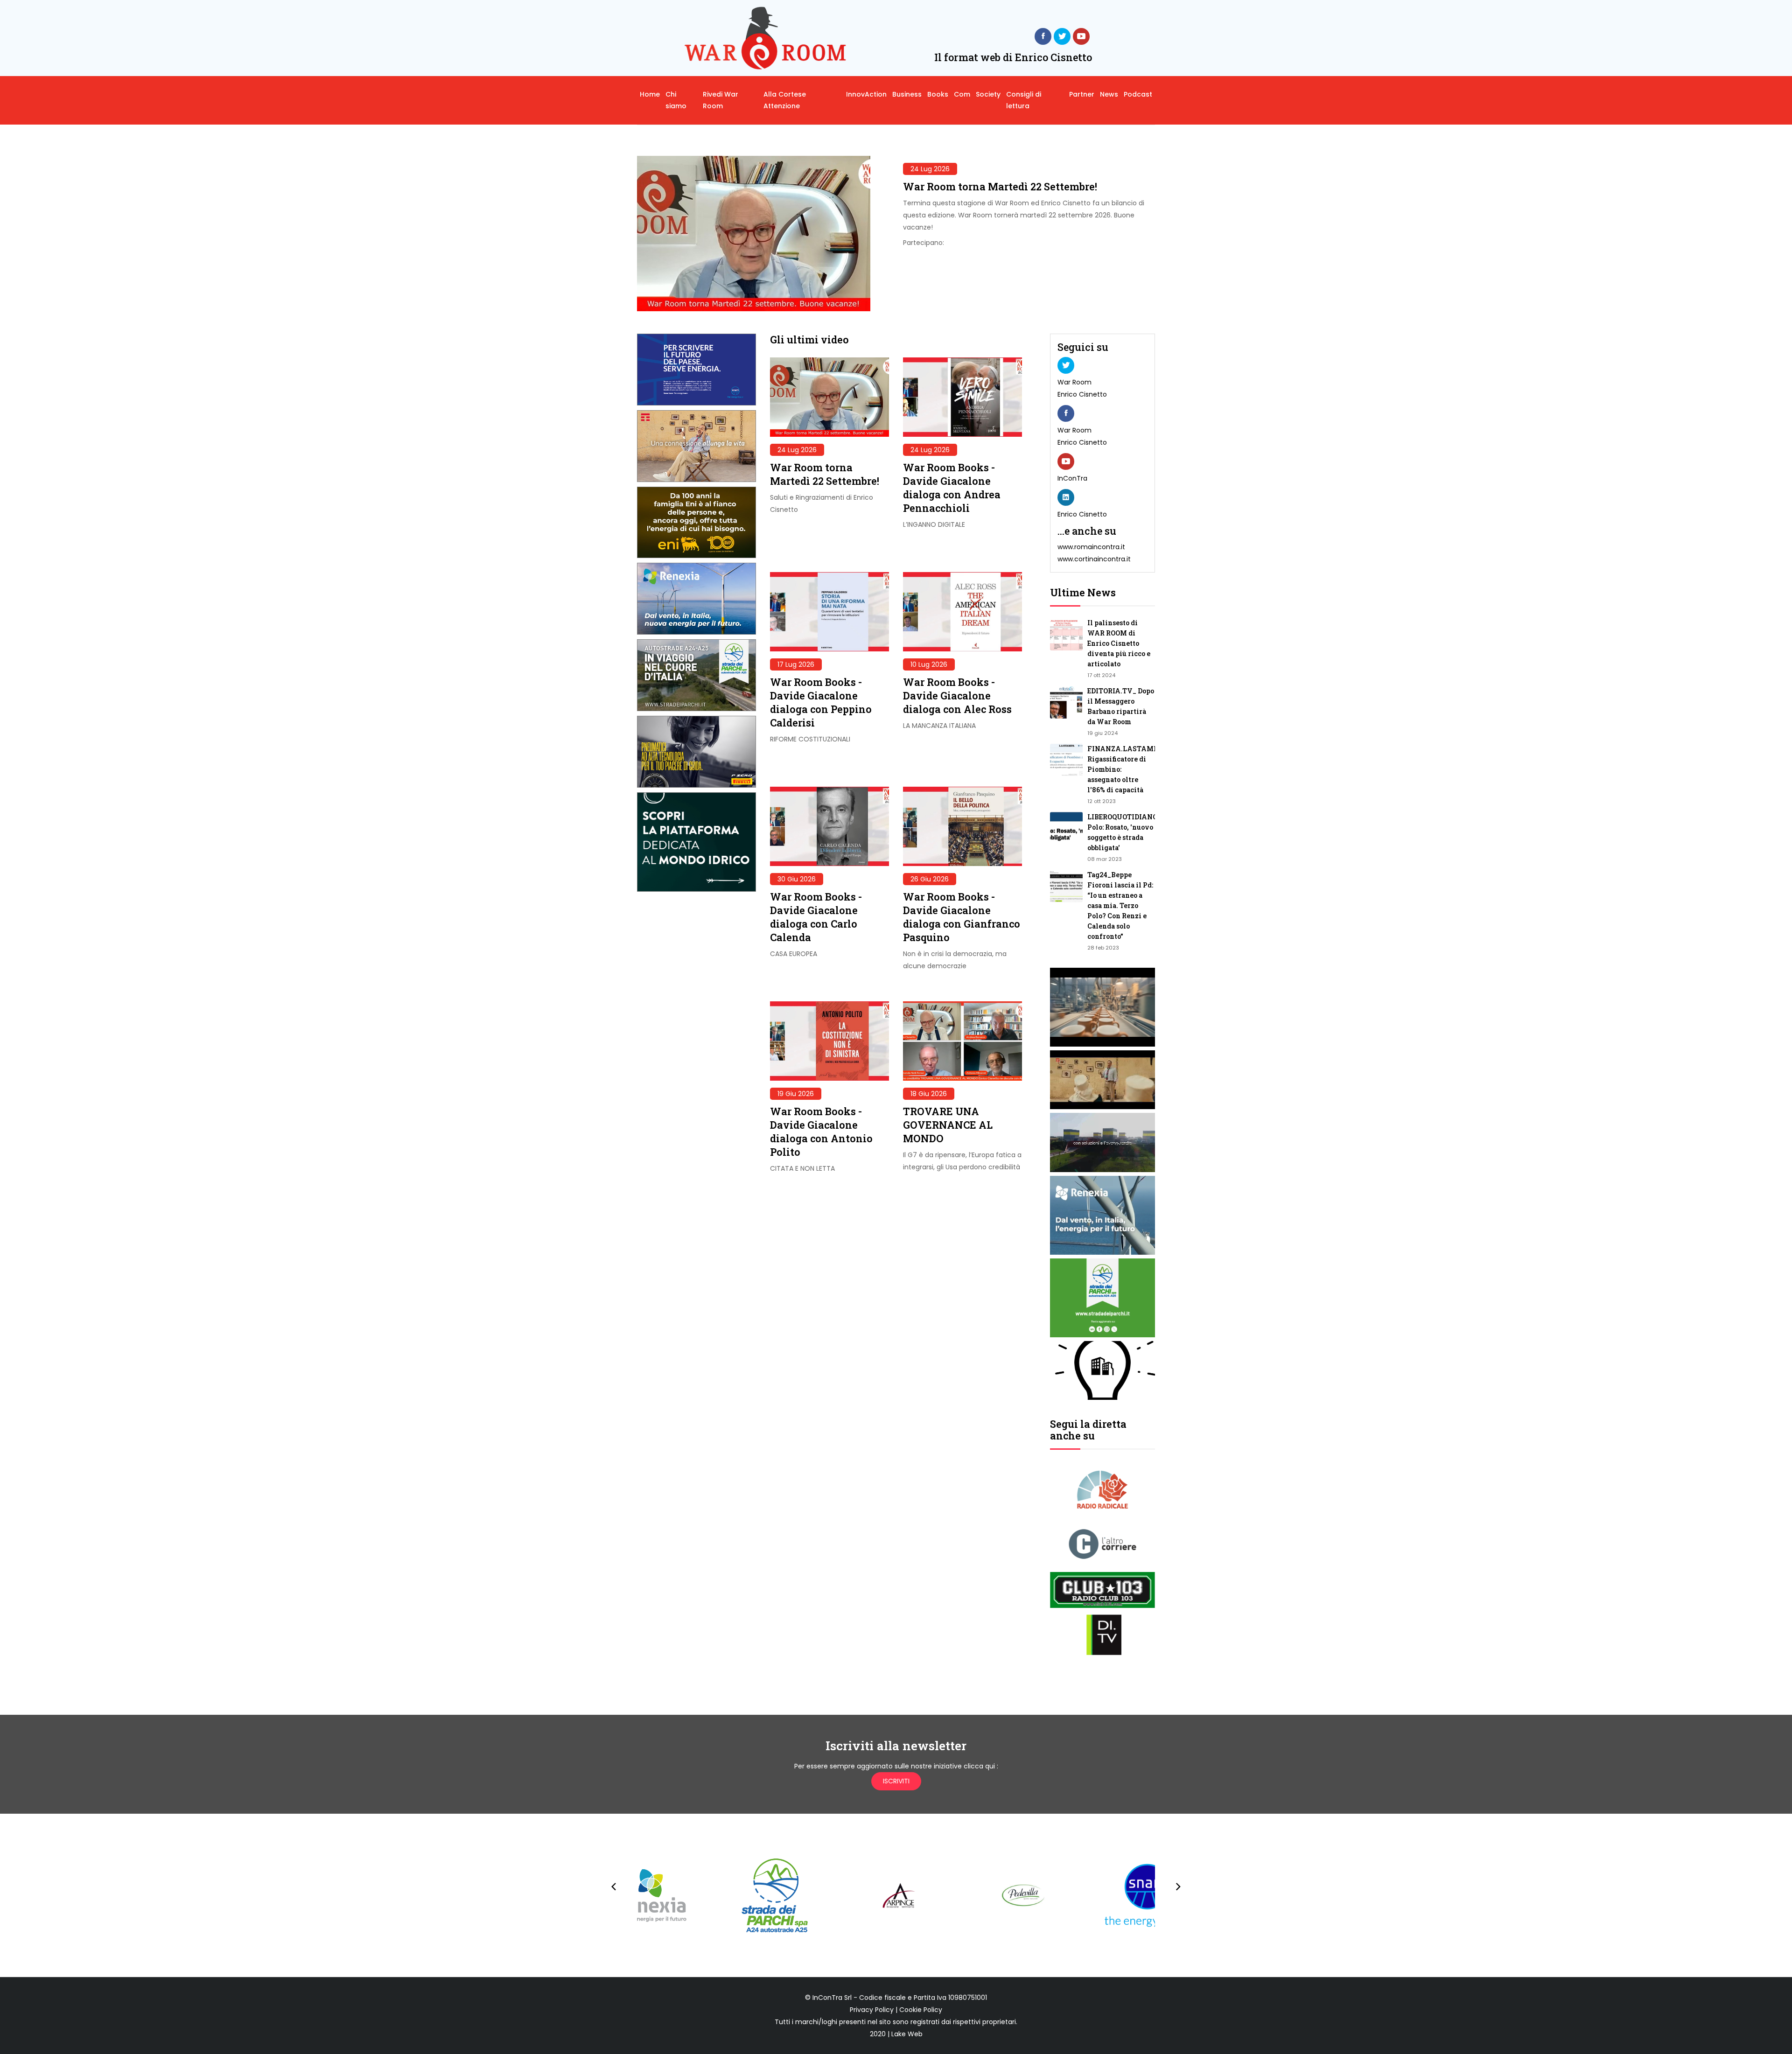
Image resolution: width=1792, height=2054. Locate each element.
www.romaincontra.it (1091, 547)
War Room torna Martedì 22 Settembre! (1000, 186)
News (1109, 94)
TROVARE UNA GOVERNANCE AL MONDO (948, 1125)
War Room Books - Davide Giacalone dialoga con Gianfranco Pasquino (962, 917)
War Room (1074, 382)
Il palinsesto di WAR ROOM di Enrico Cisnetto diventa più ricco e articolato (1119, 643)
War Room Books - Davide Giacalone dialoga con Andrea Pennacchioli (952, 488)
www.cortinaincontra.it (1094, 559)
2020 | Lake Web (896, 2034)
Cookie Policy (921, 2010)
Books (938, 94)
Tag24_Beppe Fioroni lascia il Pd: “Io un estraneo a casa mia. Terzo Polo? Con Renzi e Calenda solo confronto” (1120, 905)
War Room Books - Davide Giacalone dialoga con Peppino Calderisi (821, 702)
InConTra (1072, 478)
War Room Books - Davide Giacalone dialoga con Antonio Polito (821, 1132)
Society (988, 94)
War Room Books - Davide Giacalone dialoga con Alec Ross (957, 695)
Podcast (1138, 94)
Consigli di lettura (1024, 100)
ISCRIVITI (896, 1781)
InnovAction (866, 94)
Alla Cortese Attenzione (785, 100)
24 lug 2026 (930, 169)
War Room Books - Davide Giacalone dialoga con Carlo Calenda (816, 917)
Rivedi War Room (721, 100)
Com (962, 94)
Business (907, 94)
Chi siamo (676, 100)
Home (650, 94)
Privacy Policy (872, 2010)
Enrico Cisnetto (1082, 394)
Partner (1082, 94)
